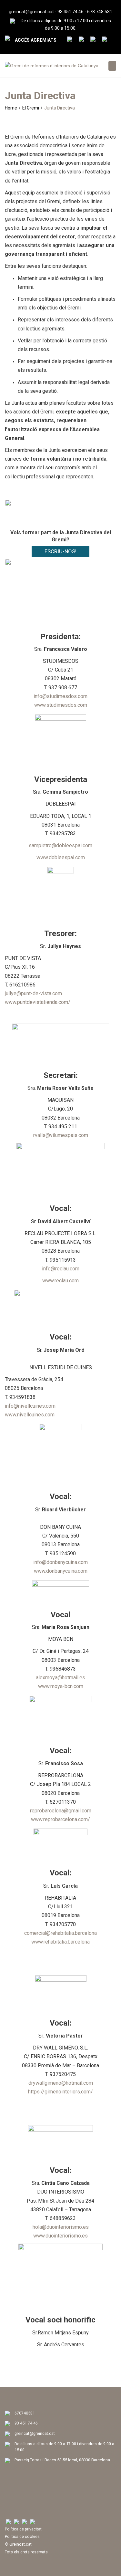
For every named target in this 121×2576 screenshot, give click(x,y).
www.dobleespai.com (61, 857)
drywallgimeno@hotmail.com (61, 2083)
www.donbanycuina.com (61, 1571)
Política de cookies (22, 2536)
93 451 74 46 (71, 12)
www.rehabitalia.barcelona (60, 1942)
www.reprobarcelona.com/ (60, 1819)
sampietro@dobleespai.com (60, 845)
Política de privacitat (23, 2529)
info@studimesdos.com (60, 696)
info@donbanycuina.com (60, 1562)
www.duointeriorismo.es (60, 2236)
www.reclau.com (60, 1281)
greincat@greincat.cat (31, 12)
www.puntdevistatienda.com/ (38, 1002)
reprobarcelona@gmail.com (61, 1811)
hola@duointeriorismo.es (61, 2227)
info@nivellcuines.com (30, 1406)
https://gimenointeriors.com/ (60, 2092)
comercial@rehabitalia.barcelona (60, 1933)
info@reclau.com (61, 1269)
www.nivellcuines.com (30, 1415)
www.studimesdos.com (61, 705)
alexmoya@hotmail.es (60, 1678)
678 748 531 (100, 12)
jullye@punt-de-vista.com (33, 993)
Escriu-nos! (60, 551)
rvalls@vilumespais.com (61, 1135)
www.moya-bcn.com (61, 1686)
